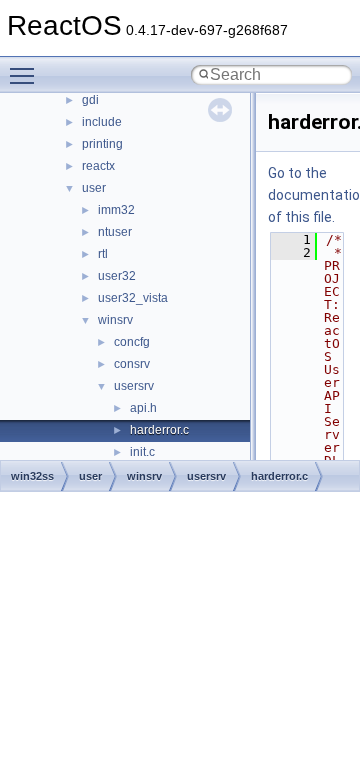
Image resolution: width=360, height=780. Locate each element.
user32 (117, 276)
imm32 (116, 210)
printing (102, 144)
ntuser (115, 232)
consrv (132, 364)
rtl (103, 254)
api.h (143, 408)
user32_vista (133, 298)
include (102, 122)
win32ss (32, 476)
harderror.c (159, 430)
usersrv (134, 386)
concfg (132, 342)
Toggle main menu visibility (26, 75)
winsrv (115, 320)
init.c (142, 452)
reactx (98, 166)
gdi (90, 100)
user (94, 188)
